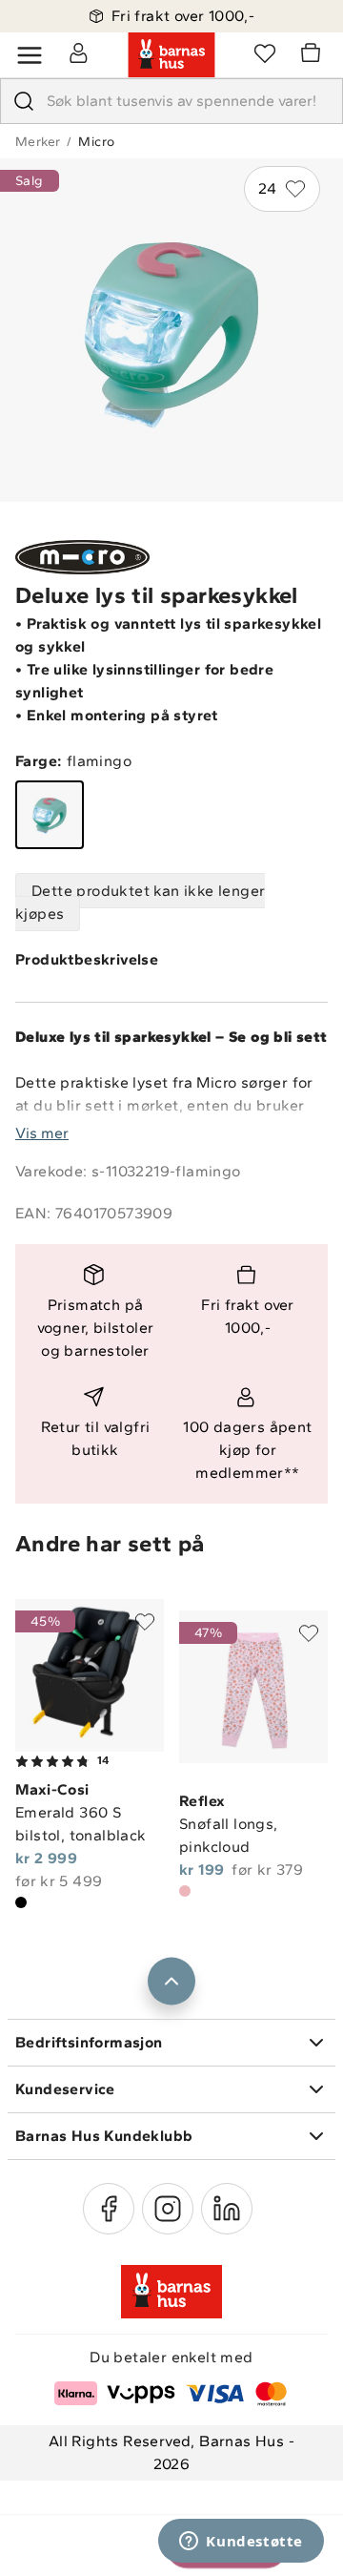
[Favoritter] (265, 52)
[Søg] (24, 101)
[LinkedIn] (227, 2209)
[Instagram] (168, 2209)
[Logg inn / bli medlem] (78, 52)
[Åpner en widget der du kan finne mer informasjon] (241, 2543)
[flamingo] (50, 815)
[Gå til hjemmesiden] (171, 55)
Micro (96, 142)
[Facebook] (109, 2209)
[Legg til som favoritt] (145, 1622)
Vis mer (42, 1133)
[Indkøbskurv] (313, 55)
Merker (38, 142)
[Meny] (30, 55)
